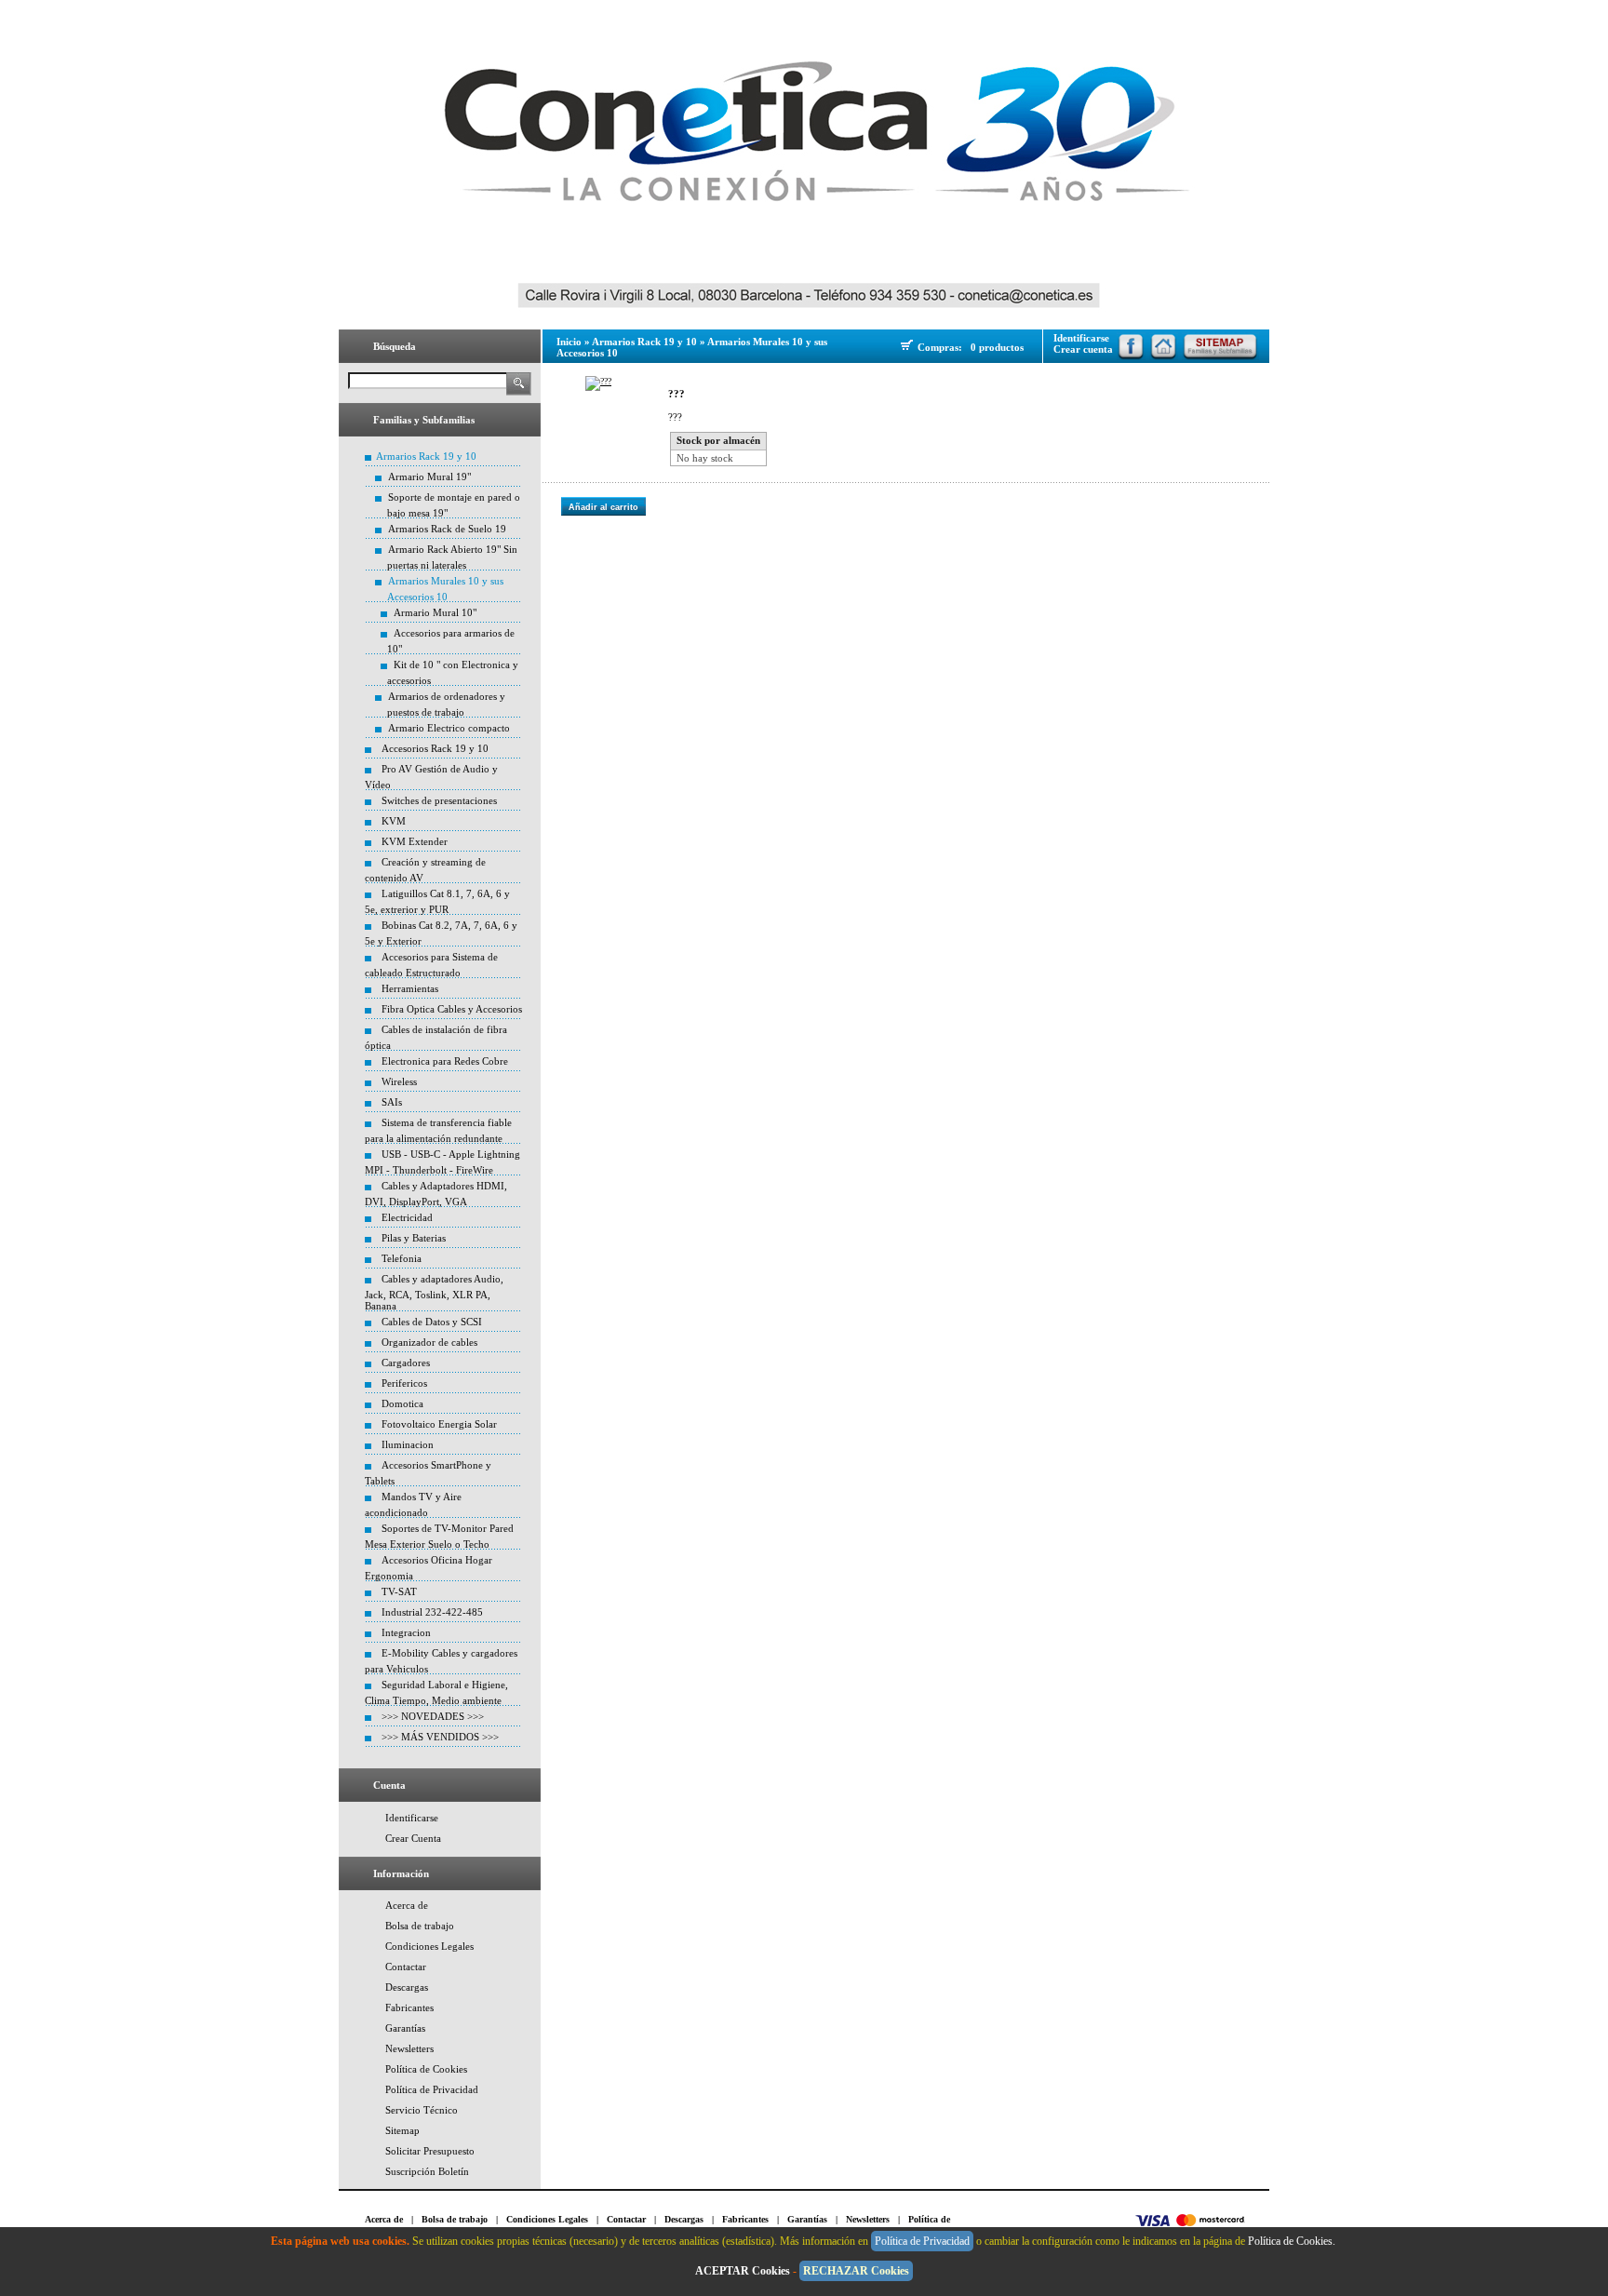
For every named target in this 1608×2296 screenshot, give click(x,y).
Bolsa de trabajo (420, 1926)
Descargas (407, 1987)
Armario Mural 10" (435, 612)
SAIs (392, 1102)
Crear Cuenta (413, 1838)
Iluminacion (408, 1444)
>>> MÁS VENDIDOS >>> (440, 1737)
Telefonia (402, 1258)
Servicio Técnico (422, 2110)
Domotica (402, 1403)
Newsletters (409, 2048)
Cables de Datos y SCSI (432, 1322)
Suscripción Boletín (427, 2171)
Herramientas (410, 988)
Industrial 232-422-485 (432, 1612)
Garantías (405, 2028)
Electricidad (407, 1217)
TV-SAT (399, 1591)
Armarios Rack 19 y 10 (426, 456)
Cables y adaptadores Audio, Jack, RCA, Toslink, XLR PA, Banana (434, 1292)
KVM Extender (415, 841)
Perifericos (404, 1383)
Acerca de (407, 1905)
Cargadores (406, 1363)
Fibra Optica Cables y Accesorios (452, 1009)
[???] (598, 383)
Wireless (399, 1081)
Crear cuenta (1083, 349)
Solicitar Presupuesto (430, 2151)
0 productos (997, 347)
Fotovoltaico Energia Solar (439, 1424)
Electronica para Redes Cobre (445, 1061)
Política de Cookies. (1293, 2241)
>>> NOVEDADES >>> (433, 1716)
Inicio (569, 342)
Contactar (406, 1967)
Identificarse (412, 1818)
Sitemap (402, 2130)
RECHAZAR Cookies (856, 2271)
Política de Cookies (426, 2069)
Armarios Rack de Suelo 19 (447, 529)
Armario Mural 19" (429, 477)
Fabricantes (409, 2007)
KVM (394, 821)
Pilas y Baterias (414, 1238)
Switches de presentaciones (439, 800)
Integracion (406, 1632)
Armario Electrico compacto (449, 728)
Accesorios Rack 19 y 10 (435, 748)
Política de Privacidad (432, 2089)
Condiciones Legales (429, 1946)
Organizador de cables (429, 1342)
